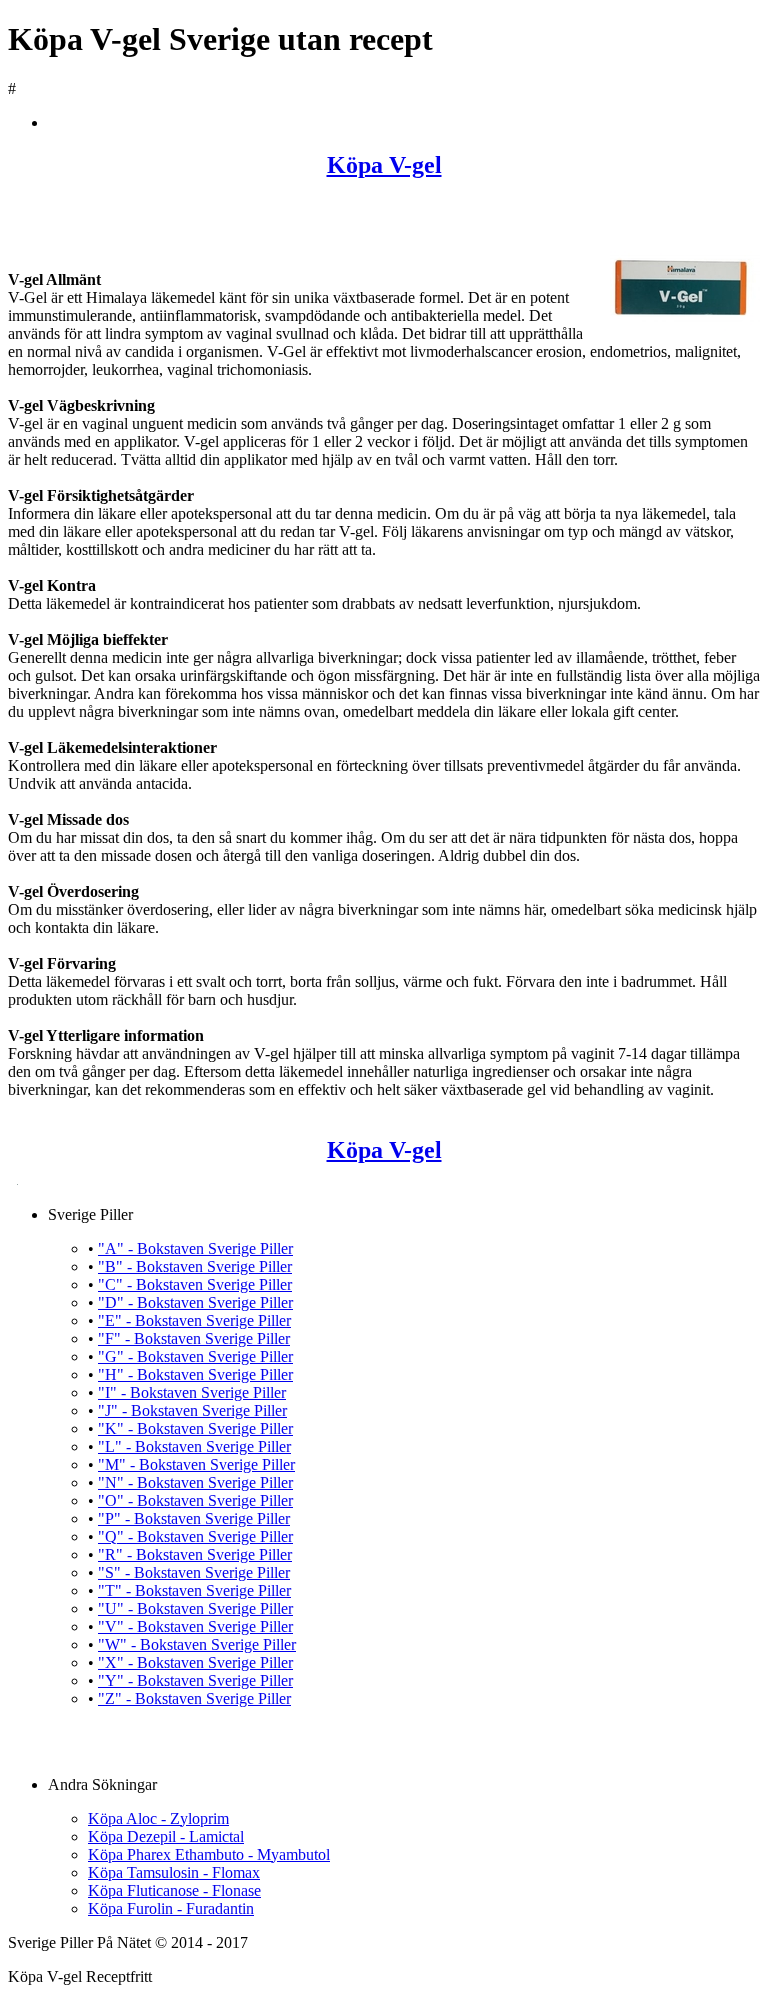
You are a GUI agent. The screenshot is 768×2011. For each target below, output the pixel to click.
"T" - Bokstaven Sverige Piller (194, 1590)
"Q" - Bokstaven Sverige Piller (195, 1536)
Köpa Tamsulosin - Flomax (174, 1872)
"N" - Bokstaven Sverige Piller (195, 1482)
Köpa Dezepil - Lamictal (166, 1836)
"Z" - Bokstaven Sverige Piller (194, 1698)
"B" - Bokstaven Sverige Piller (195, 1266)
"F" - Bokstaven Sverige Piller (194, 1338)
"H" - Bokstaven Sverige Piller (195, 1374)
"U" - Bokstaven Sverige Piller (195, 1608)
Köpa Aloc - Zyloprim (158, 1818)
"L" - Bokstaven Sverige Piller (194, 1446)
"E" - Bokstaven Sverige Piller (194, 1320)
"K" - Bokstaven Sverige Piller (195, 1428)
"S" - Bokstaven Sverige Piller (194, 1572)
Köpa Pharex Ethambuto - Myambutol (209, 1854)
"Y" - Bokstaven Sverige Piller (195, 1680)
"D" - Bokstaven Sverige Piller (195, 1302)
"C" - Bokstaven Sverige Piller (195, 1284)
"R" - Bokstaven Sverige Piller (195, 1554)
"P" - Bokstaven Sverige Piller (194, 1518)
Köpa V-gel (384, 165)
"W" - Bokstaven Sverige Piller (197, 1644)
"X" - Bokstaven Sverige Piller (195, 1662)
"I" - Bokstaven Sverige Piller (192, 1392)
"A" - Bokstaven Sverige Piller (195, 1248)
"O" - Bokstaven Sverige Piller (195, 1500)
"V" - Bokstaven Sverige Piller (195, 1626)
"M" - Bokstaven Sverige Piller (196, 1464)
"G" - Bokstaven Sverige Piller (195, 1356)
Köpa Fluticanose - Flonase (174, 1890)
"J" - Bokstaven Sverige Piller (192, 1410)
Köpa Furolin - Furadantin (171, 1908)
